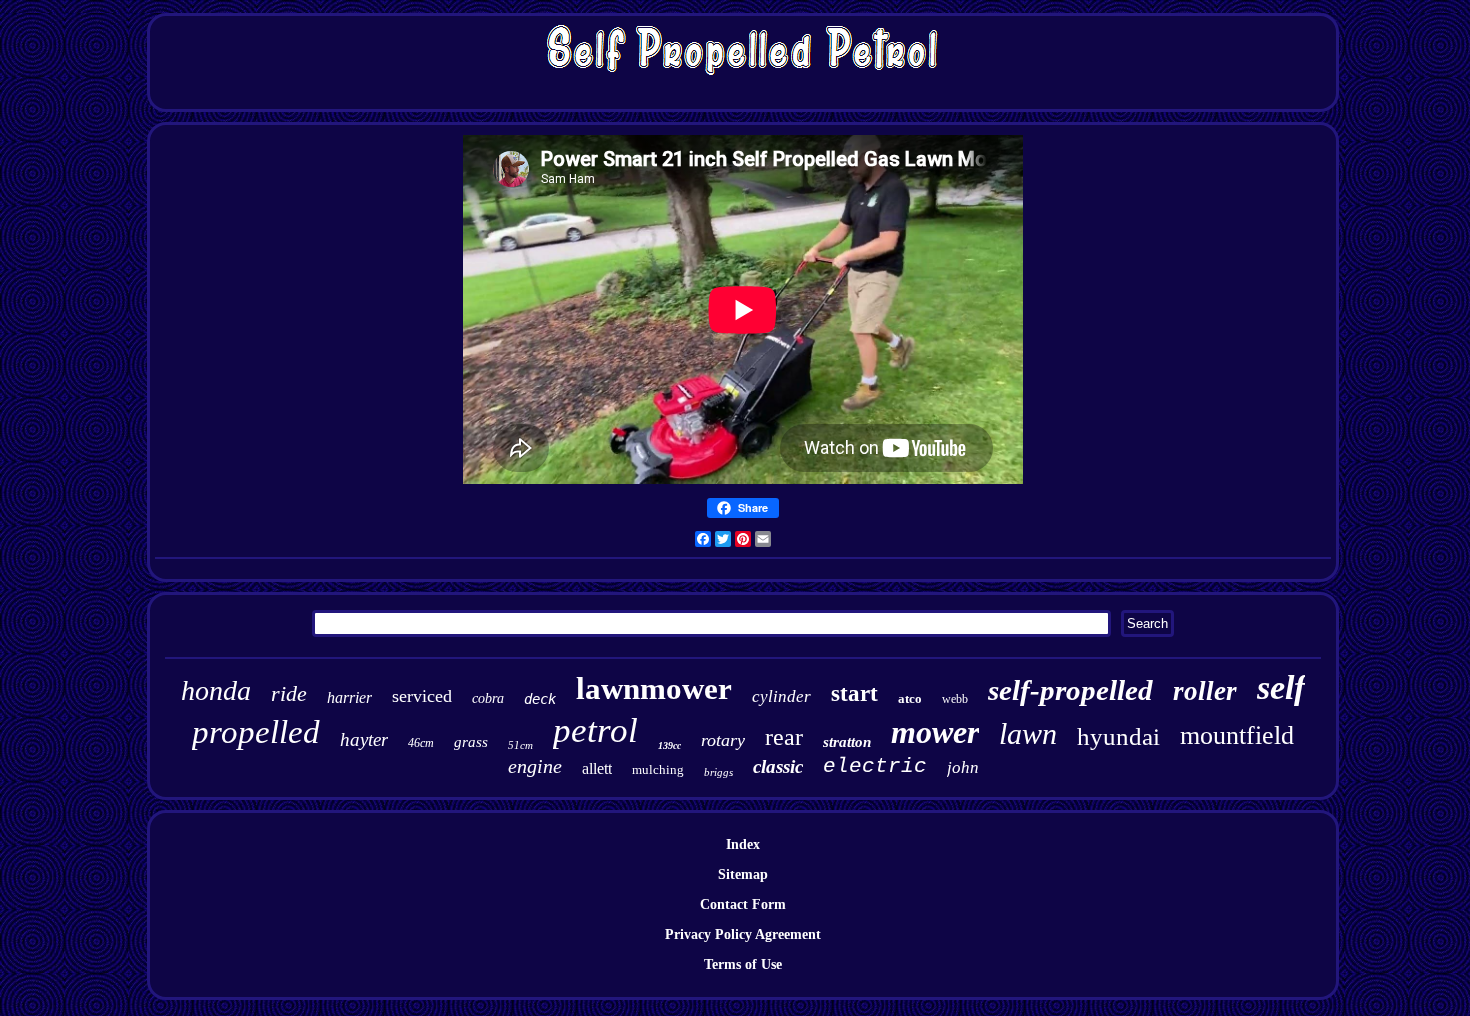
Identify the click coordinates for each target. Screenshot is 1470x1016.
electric (875, 766)
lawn (1028, 733)
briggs (718, 772)
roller (1205, 691)
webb (955, 699)
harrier (349, 697)
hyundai (1118, 736)
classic (778, 766)
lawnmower (654, 688)
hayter (364, 739)
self (1281, 687)
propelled (256, 732)
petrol (595, 730)
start (854, 693)
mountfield (1237, 735)
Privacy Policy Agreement (743, 934)
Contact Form (743, 904)
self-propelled (1070, 690)
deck (540, 699)
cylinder (781, 696)
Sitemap (743, 874)
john (963, 767)
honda (216, 690)
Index (743, 844)
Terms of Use (743, 964)
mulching (658, 769)
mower (935, 732)
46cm (421, 743)
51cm (520, 745)
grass (471, 742)
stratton (847, 742)
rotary (723, 740)
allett (597, 768)
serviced (422, 696)
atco (910, 698)
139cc (669, 745)
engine (535, 766)
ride (289, 693)
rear (784, 737)
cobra (488, 698)
